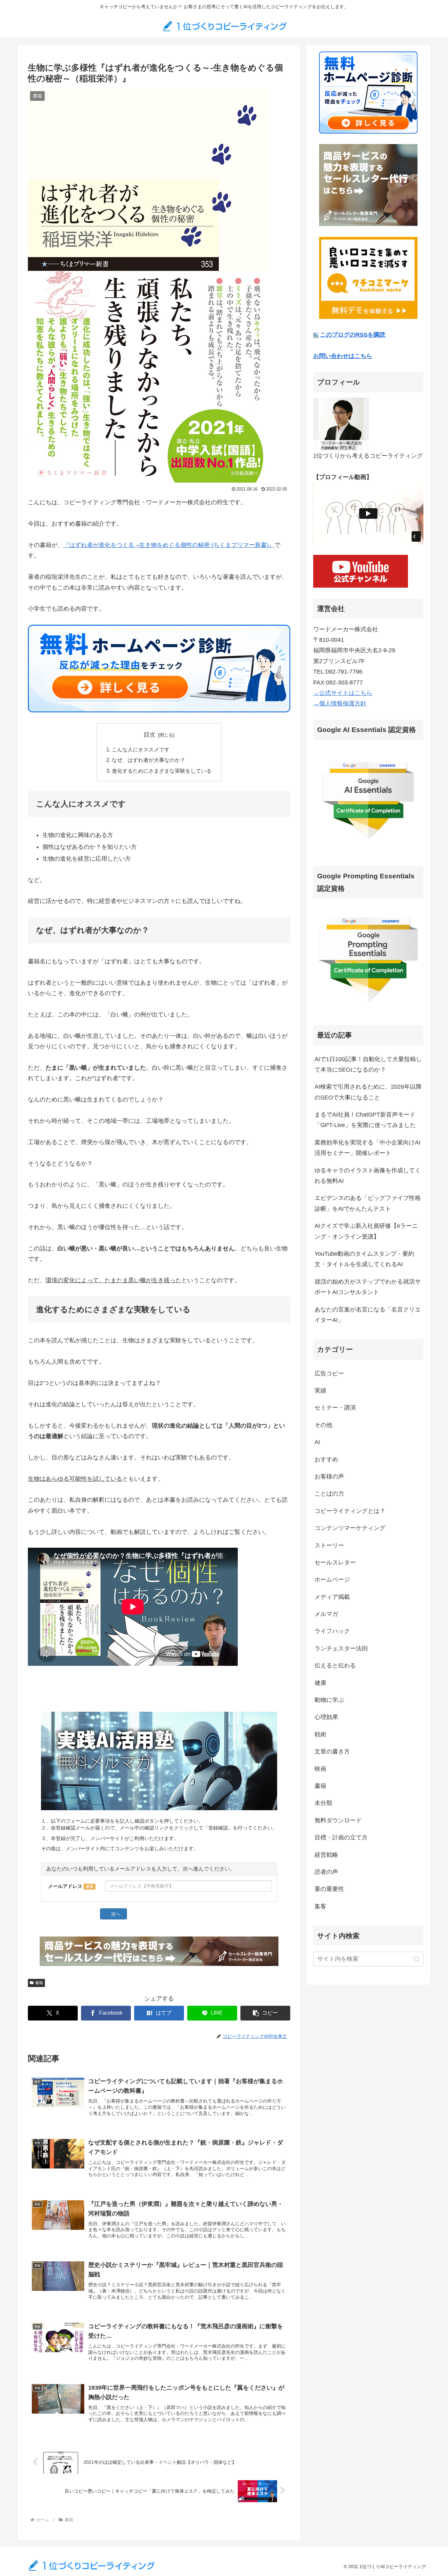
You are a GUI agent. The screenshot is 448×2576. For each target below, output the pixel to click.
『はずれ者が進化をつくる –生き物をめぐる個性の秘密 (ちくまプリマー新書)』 (169, 545)
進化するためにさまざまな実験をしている (162, 771)
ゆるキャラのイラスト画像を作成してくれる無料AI (368, 1176)
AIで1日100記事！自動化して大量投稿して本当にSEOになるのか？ (368, 1064)
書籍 (39, 1983)
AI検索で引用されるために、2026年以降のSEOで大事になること (368, 1092)
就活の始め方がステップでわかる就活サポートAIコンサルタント (368, 1287)
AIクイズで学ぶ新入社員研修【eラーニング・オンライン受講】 (366, 1231)
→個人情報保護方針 (340, 703)
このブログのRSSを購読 (353, 335)
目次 (150, 735)
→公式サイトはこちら (343, 693)
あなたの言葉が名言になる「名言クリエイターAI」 (368, 1315)
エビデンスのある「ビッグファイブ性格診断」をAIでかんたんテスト (368, 1203)
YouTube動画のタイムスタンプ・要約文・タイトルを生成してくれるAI (364, 1259)
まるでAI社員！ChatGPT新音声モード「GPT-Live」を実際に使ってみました (365, 1120)
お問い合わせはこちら (343, 356)
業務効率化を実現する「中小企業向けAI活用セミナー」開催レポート (367, 1148)
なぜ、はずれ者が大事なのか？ (149, 760)
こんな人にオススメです (141, 749)
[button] (265, 2013)
